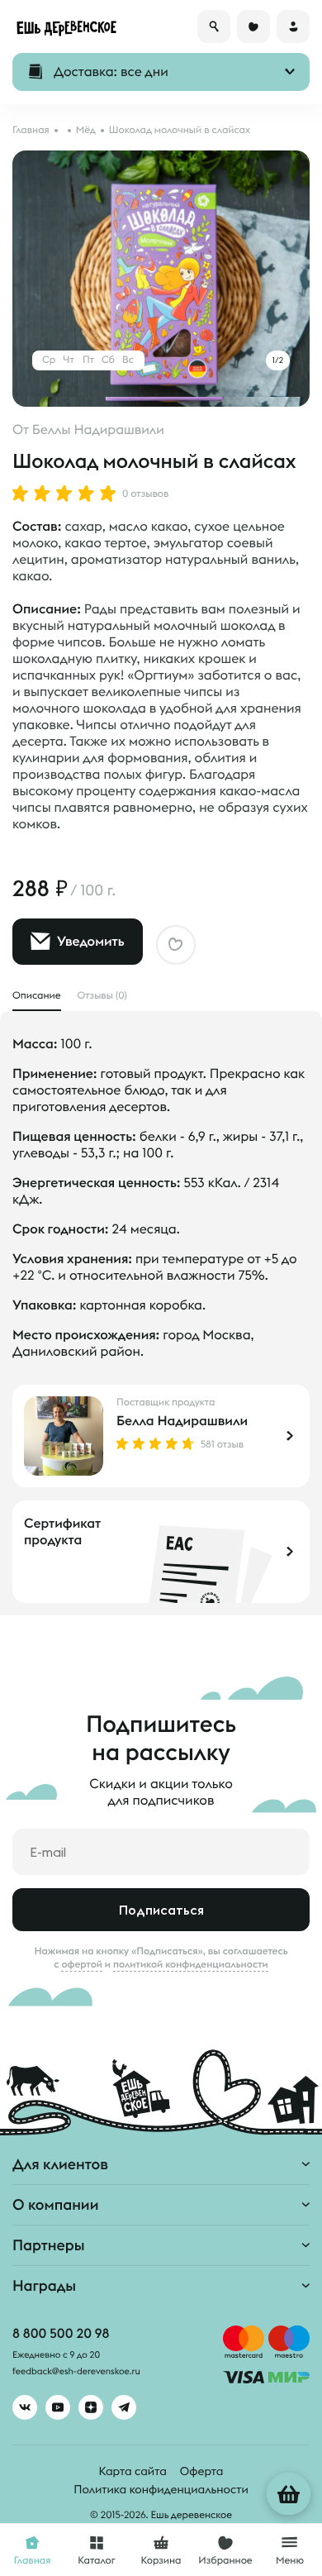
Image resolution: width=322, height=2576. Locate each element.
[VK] (25, 2407)
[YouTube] (58, 2407)
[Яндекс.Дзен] (91, 2407)
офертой (82, 1964)
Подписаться (161, 1910)
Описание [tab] (37, 996)
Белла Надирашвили (182, 1421)
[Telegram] (124, 2407)
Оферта (202, 2471)
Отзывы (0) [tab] (102, 996)
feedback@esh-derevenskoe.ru (76, 2372)
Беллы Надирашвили (98, 430)
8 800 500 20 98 (61, 2334)
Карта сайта (133, 2471)
